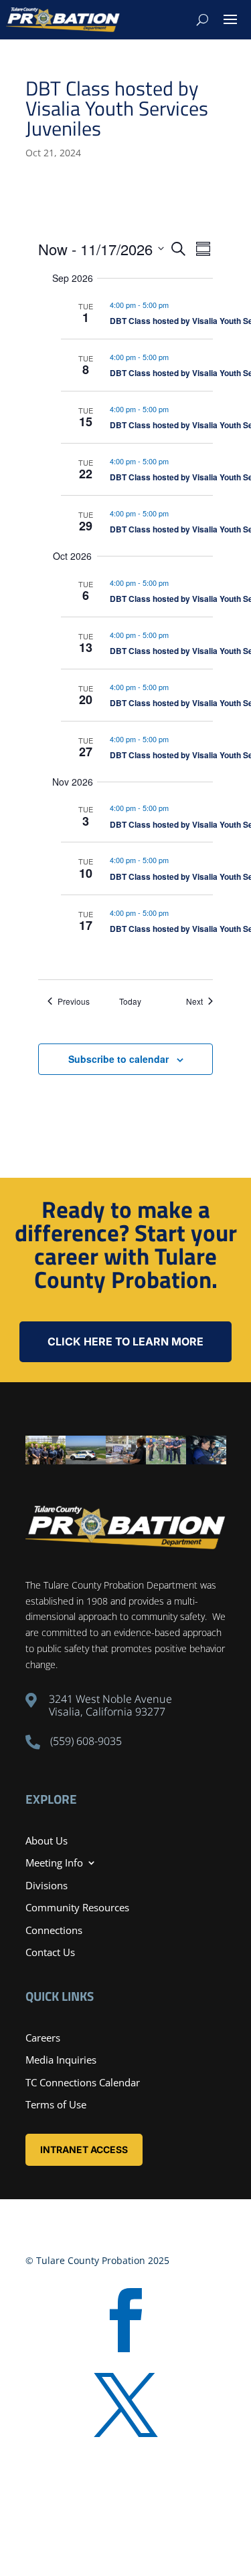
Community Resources (77, 1907)
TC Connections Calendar (83, 2082)
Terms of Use (56, 2104)
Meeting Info (54, 1863)
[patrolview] (86, 1461)
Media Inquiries (61, 2060)
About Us (47, 1840)
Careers (43, 2038)
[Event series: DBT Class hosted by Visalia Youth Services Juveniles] (175, 305)
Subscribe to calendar (118, 1059)
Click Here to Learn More (125, 1341)
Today (130, 1001)
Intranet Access (84, 2149)
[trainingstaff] (46, 1461)
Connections (54, 1930)
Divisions (47, 1885)
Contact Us (50, 1952)
